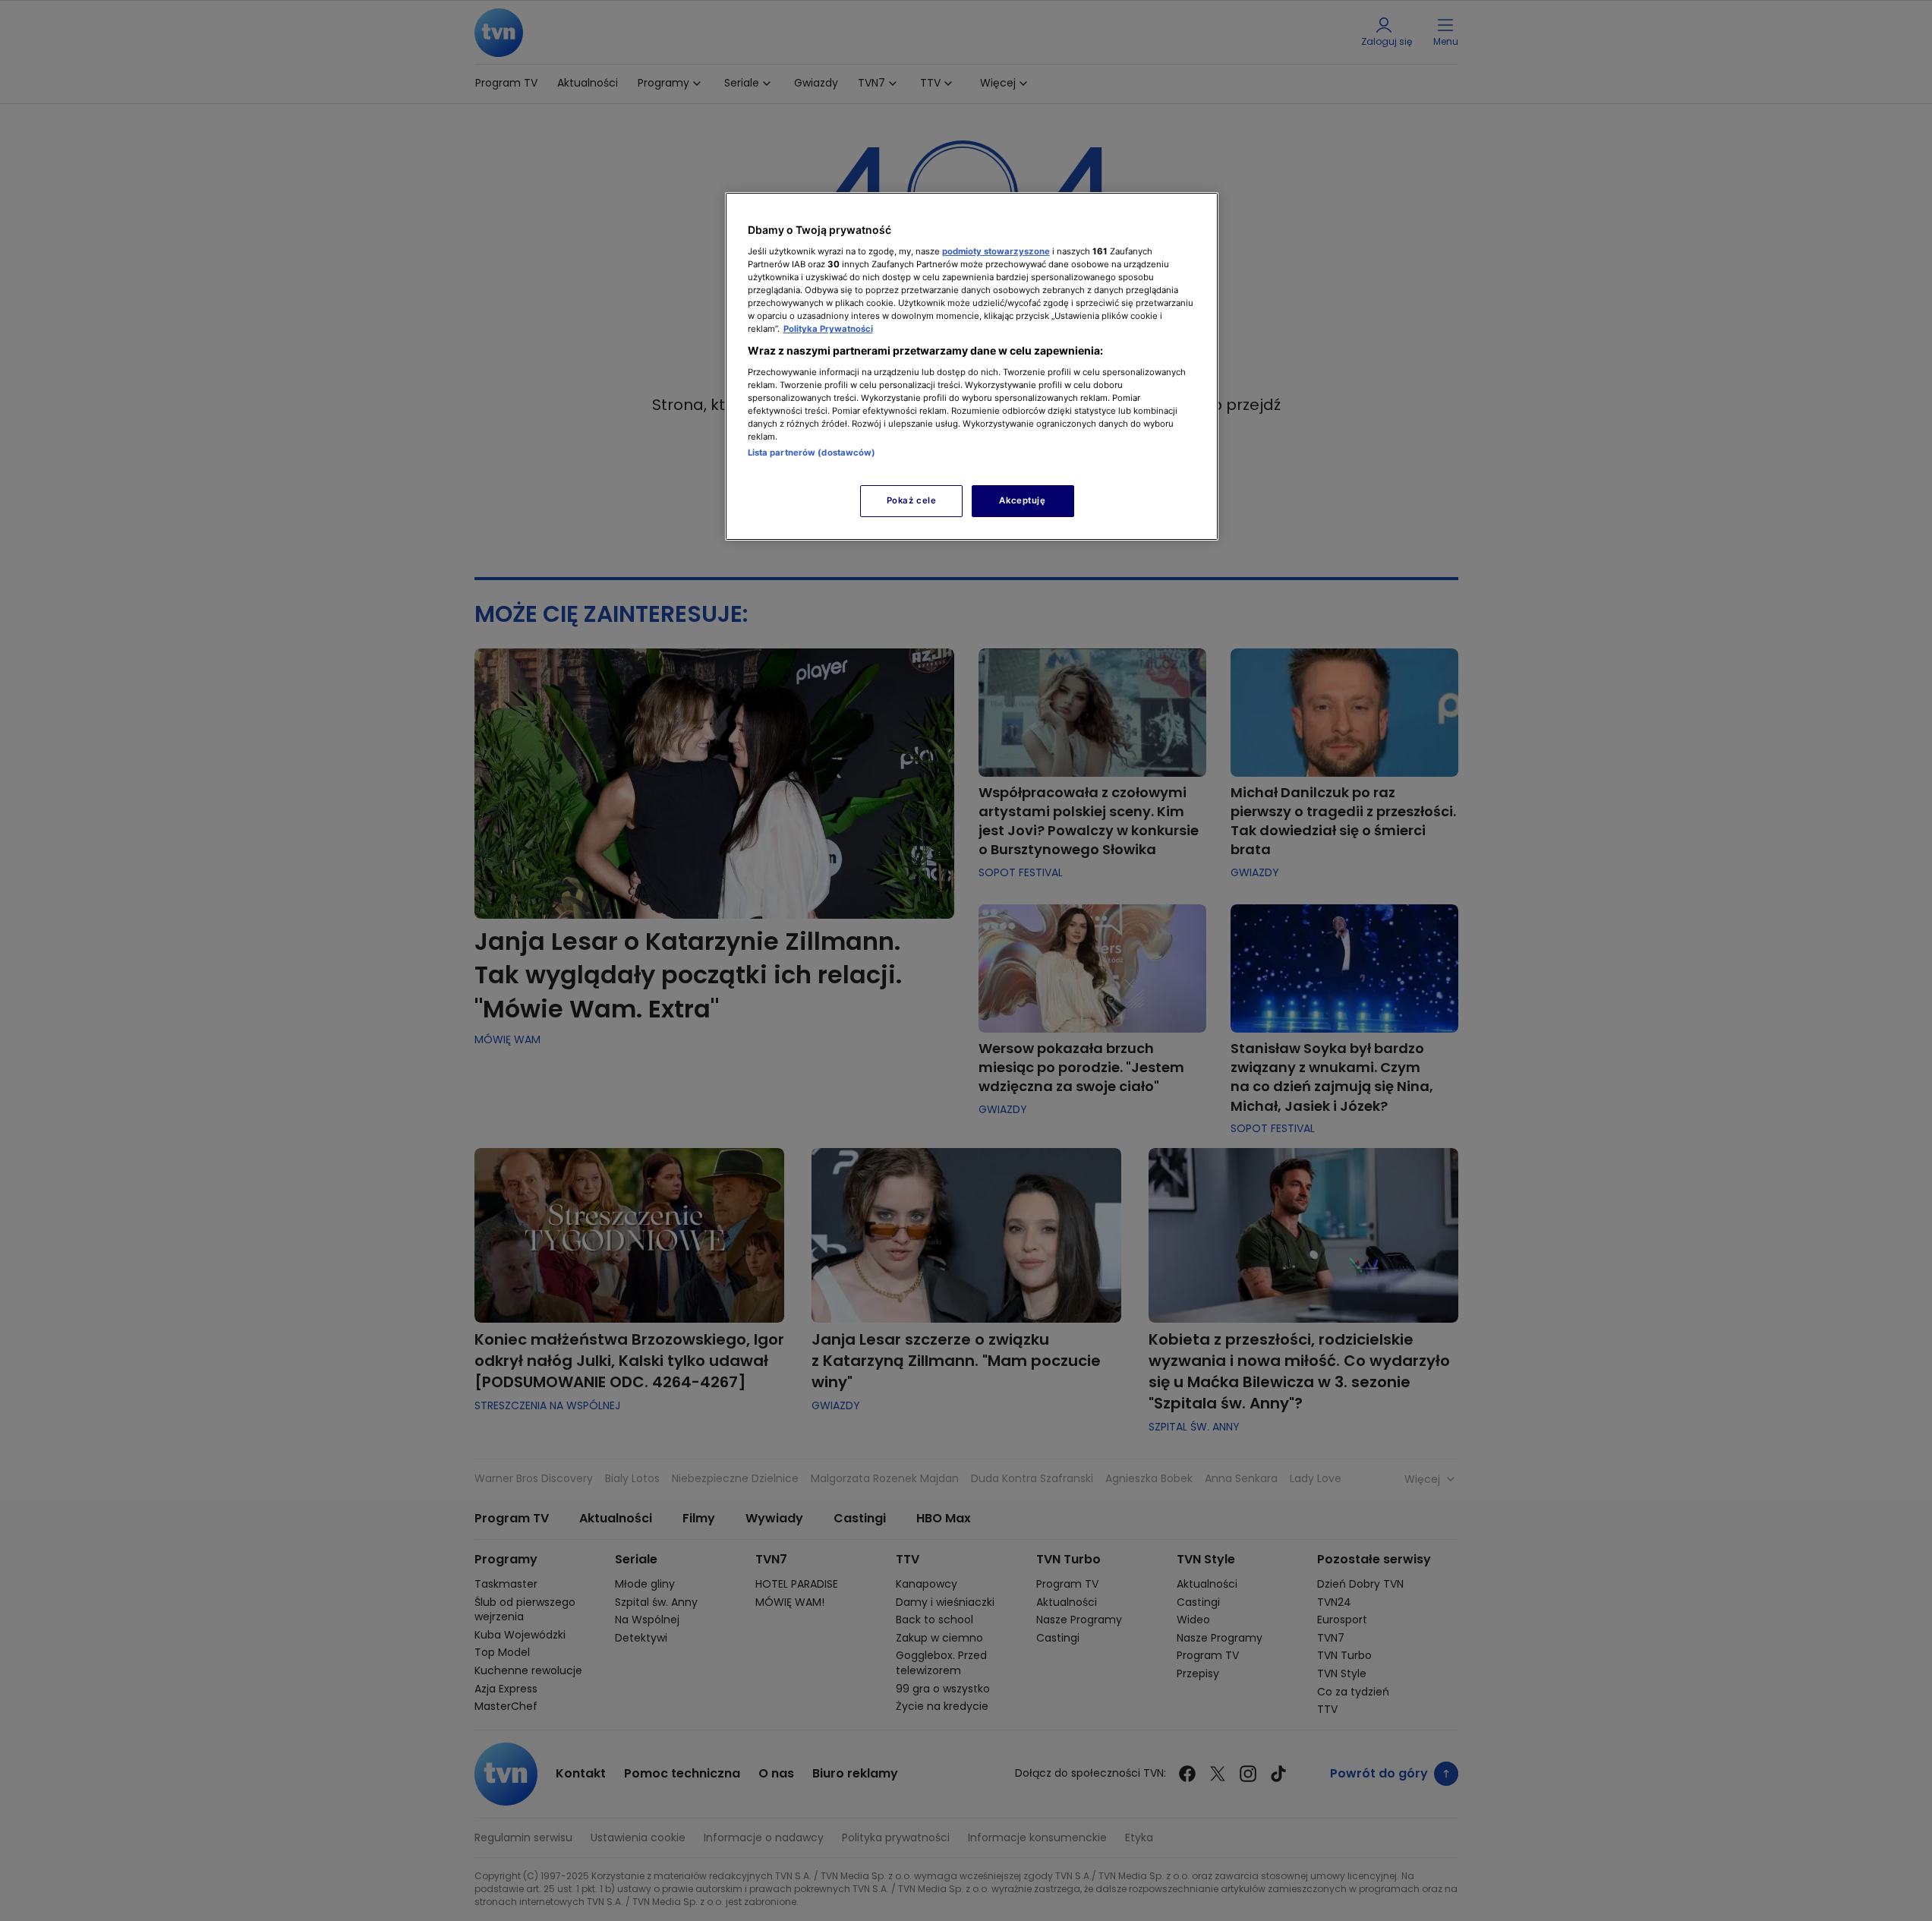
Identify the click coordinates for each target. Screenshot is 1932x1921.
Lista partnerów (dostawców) (812, 453)
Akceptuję (1022, 500)
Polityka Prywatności (828, 329)
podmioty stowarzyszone (996, 251)
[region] (972, 366)
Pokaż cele (912, 500)
